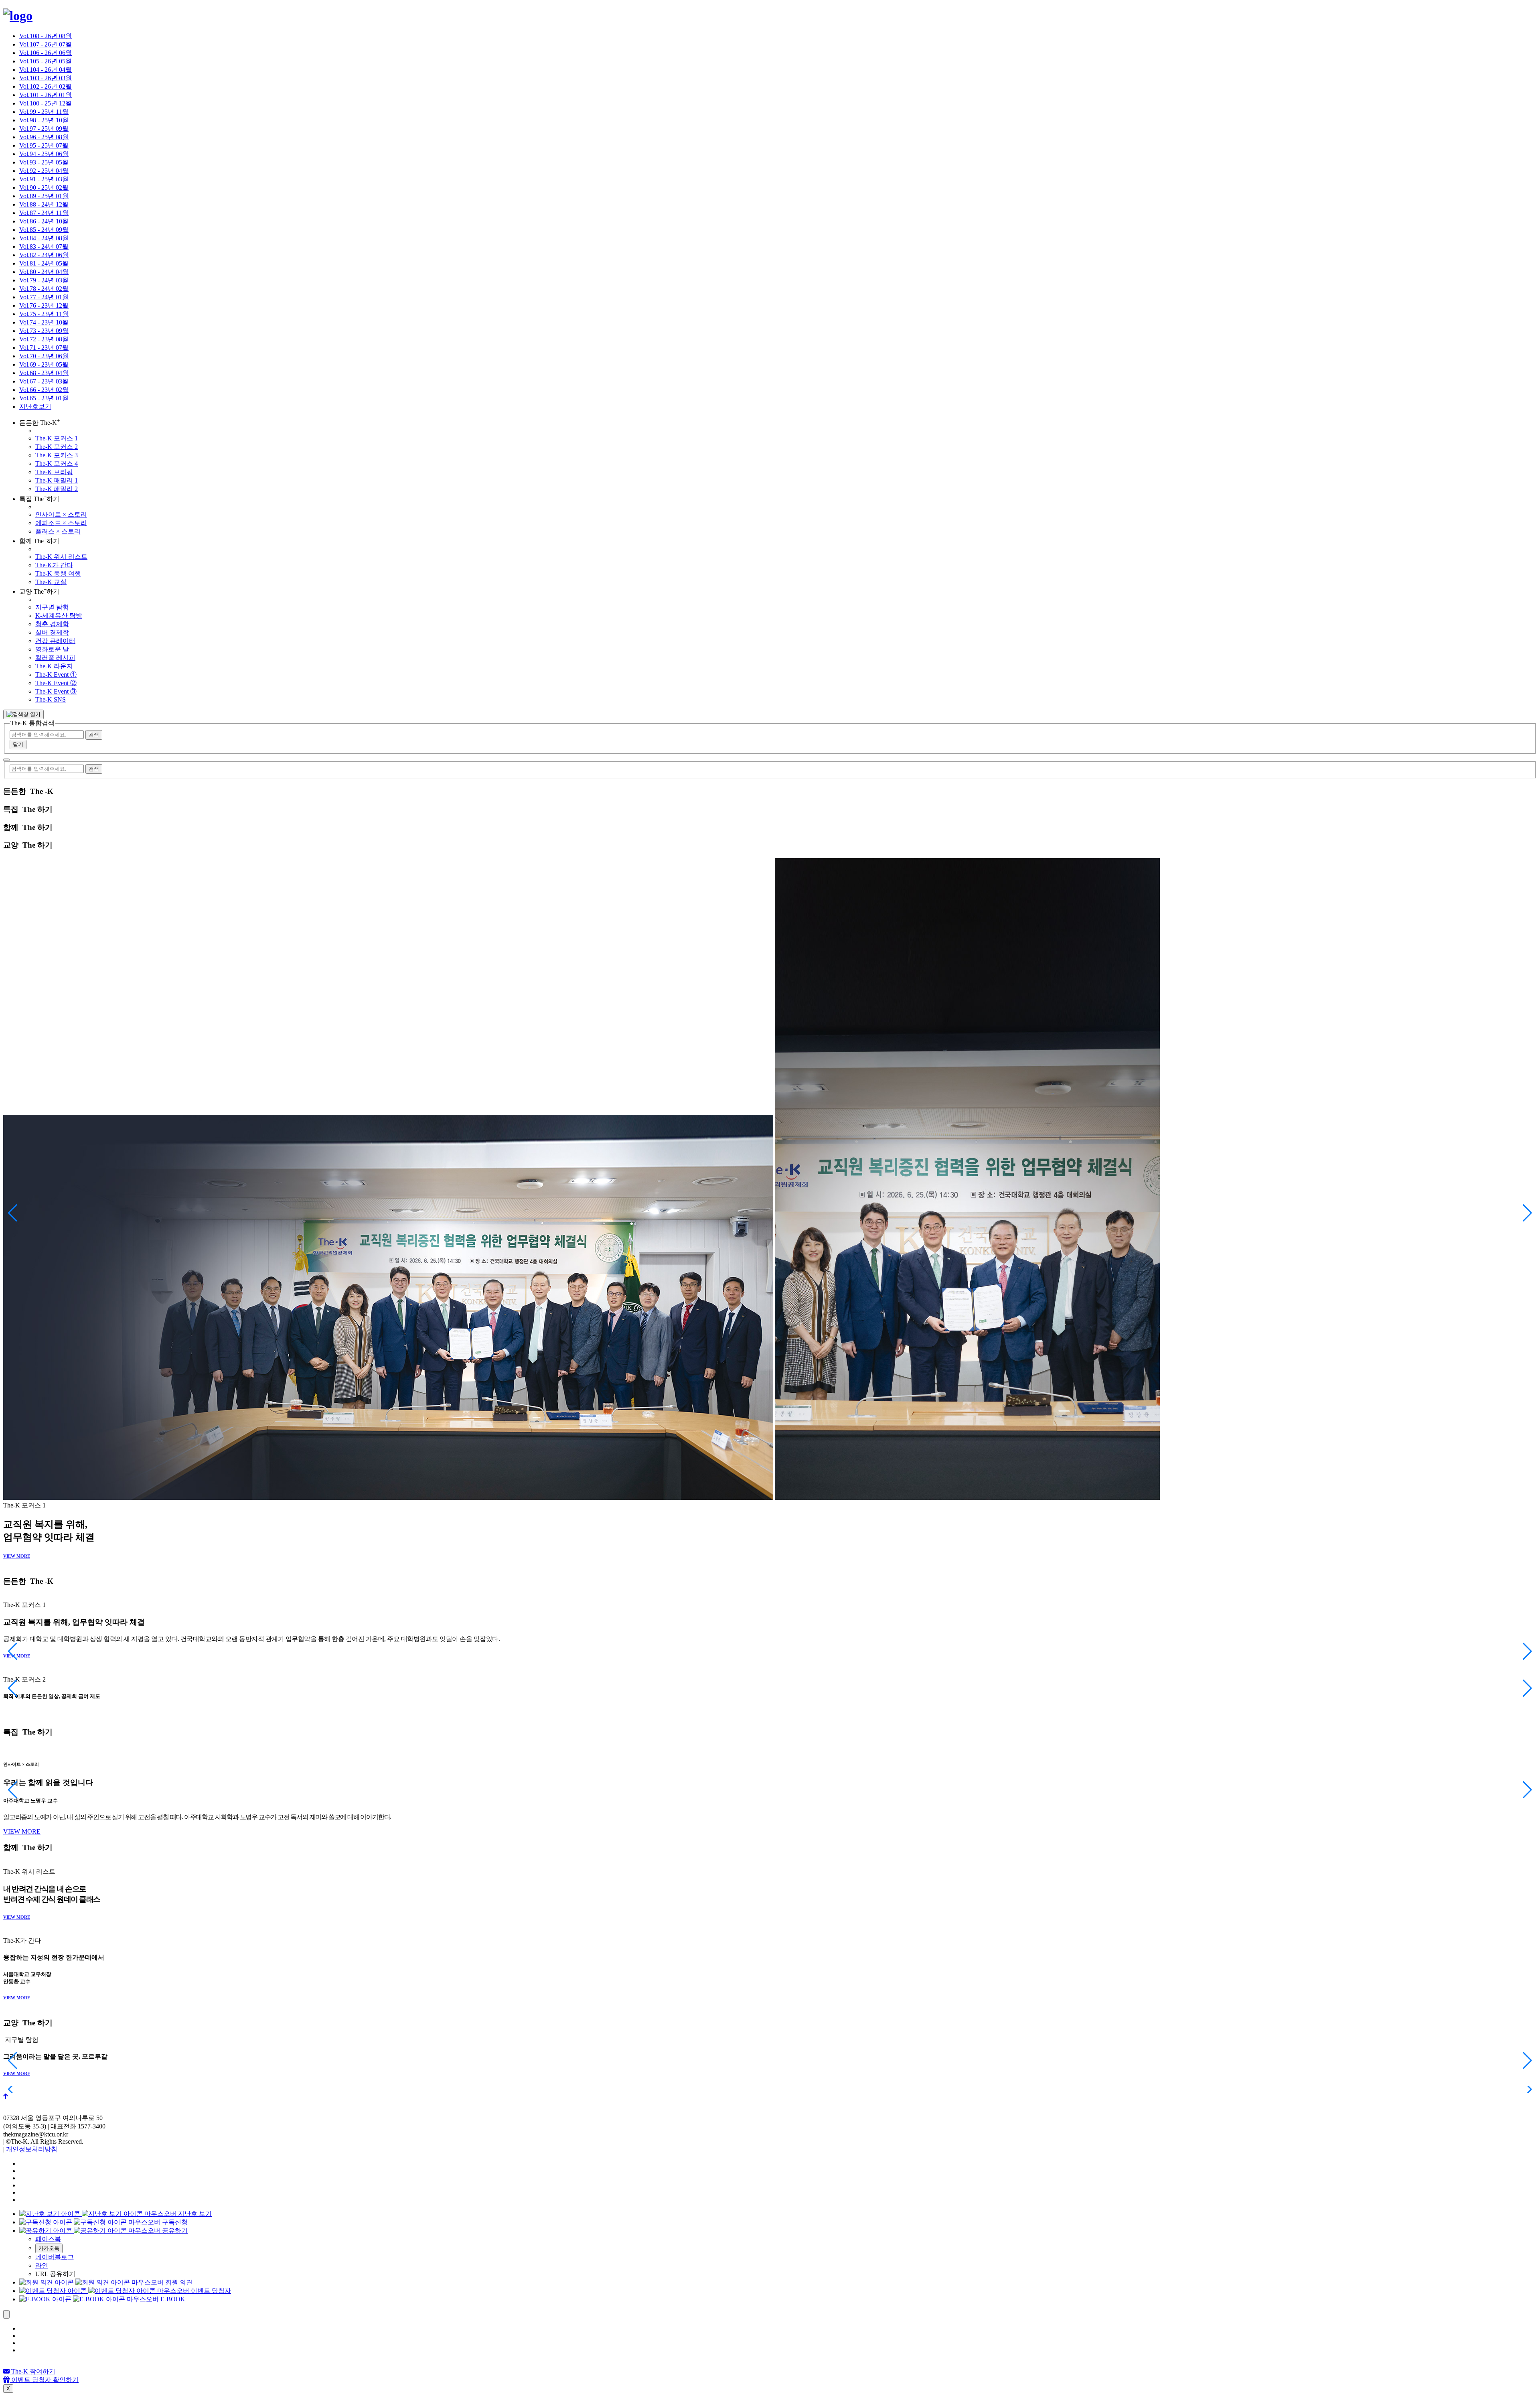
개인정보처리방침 (32, 2149)
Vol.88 (44, 204)
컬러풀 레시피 (55, 658)
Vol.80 (44, 272)
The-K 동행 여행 (58, 573)
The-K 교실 (51, 582)
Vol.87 (44, 213)
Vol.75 (44, 314)
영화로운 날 (52, 649)
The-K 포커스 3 (57, 455)
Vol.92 (44, 171)
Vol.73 (44, 331)
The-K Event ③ (56, 691)
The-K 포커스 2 (57, 447)
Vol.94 (44, 154)
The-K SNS (51, 699)
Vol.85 (44, 230)
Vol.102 (46, 86)
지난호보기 (35, 407)
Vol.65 (44, 398)
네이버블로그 (55, 2257)
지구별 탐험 (52, 607)
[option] (778, 36)
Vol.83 (44, 246)
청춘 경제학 (52, 624)
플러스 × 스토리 (58, 531)
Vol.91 (44, 179)
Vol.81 (44, 263)
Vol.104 (46, 70)
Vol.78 (44, 289)
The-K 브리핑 (54, 472)
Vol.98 (44, 120)
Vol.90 (44, 188)
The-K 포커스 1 (57, 438)
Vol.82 (44, 255)
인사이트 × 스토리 (61, 514)
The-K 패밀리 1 (57, 480)
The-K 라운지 (54, 666)
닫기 (18, 744)
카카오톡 (49, 2248)
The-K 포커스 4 (57, 464)
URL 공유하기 (55, 2274)
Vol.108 (46, 36)
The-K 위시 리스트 (61, 557)
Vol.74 (44, 322)
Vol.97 (44, 129)
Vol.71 (44, 348)
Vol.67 (44, 381)
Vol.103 (46, 78)
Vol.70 (44, 356)
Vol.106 (46, 53)
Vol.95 (44, 145)
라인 (42, 2265)
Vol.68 (44, 373)
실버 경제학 (52, 632)
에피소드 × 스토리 (61, 523)
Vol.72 (44, 339)
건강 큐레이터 (55, 641)
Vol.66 (44, 390)
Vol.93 (44, 162)
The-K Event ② (56, 683)
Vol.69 (44, 364)
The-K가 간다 (54, 565)
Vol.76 (44, 305)
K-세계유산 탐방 (59, 616)
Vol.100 (46, 103)
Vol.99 (44, 112)
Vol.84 (44, 238)
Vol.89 (44, 196)
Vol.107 (46, 44)
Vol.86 (44, 221)
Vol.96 (44, 137)
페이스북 (48, 2239)
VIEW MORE (17, 1556)
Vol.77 (44, 297)
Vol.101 (46, 95)
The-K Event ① (56, 675)
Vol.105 (46, 61)
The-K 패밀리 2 (57, 489)
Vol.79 (44, 280)
